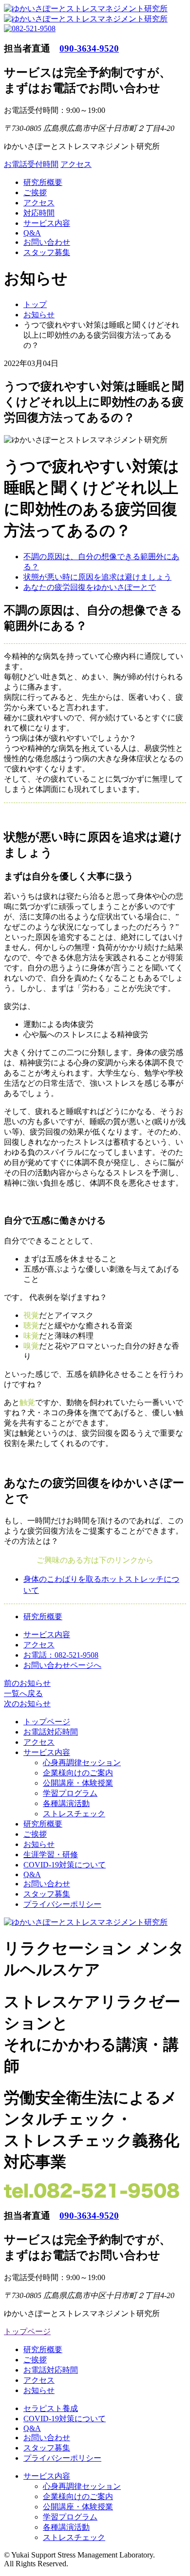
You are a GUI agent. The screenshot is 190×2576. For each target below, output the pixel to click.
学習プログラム (70, 1793)
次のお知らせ (27, 1704)
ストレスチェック (74, 1814)
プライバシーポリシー (62, 1904)
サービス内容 (47, 223)
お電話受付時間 (31, 164)
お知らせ (39, 1844)
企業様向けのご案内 (78, 1773)
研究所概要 (43, 182)
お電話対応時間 (51, 1732)
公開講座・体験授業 (78, 1783)
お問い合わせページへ (62, 1665)
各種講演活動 (66, 1803)
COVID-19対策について (65, 1865)
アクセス (76, 164)
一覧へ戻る (23, 1693)
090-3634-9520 (89, 48)
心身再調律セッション (82, 1763)
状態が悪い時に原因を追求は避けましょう (97, 577)
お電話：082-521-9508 (61, 1655)
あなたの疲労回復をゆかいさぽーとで (90, 587)
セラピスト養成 (51, 2408)
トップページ (47, 1722)
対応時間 (39, 213)
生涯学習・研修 (51, 1854)
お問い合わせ (47, 242)
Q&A (32, 233)
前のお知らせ (27, 1683)
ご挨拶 (35, 192)
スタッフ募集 (47, 252)
